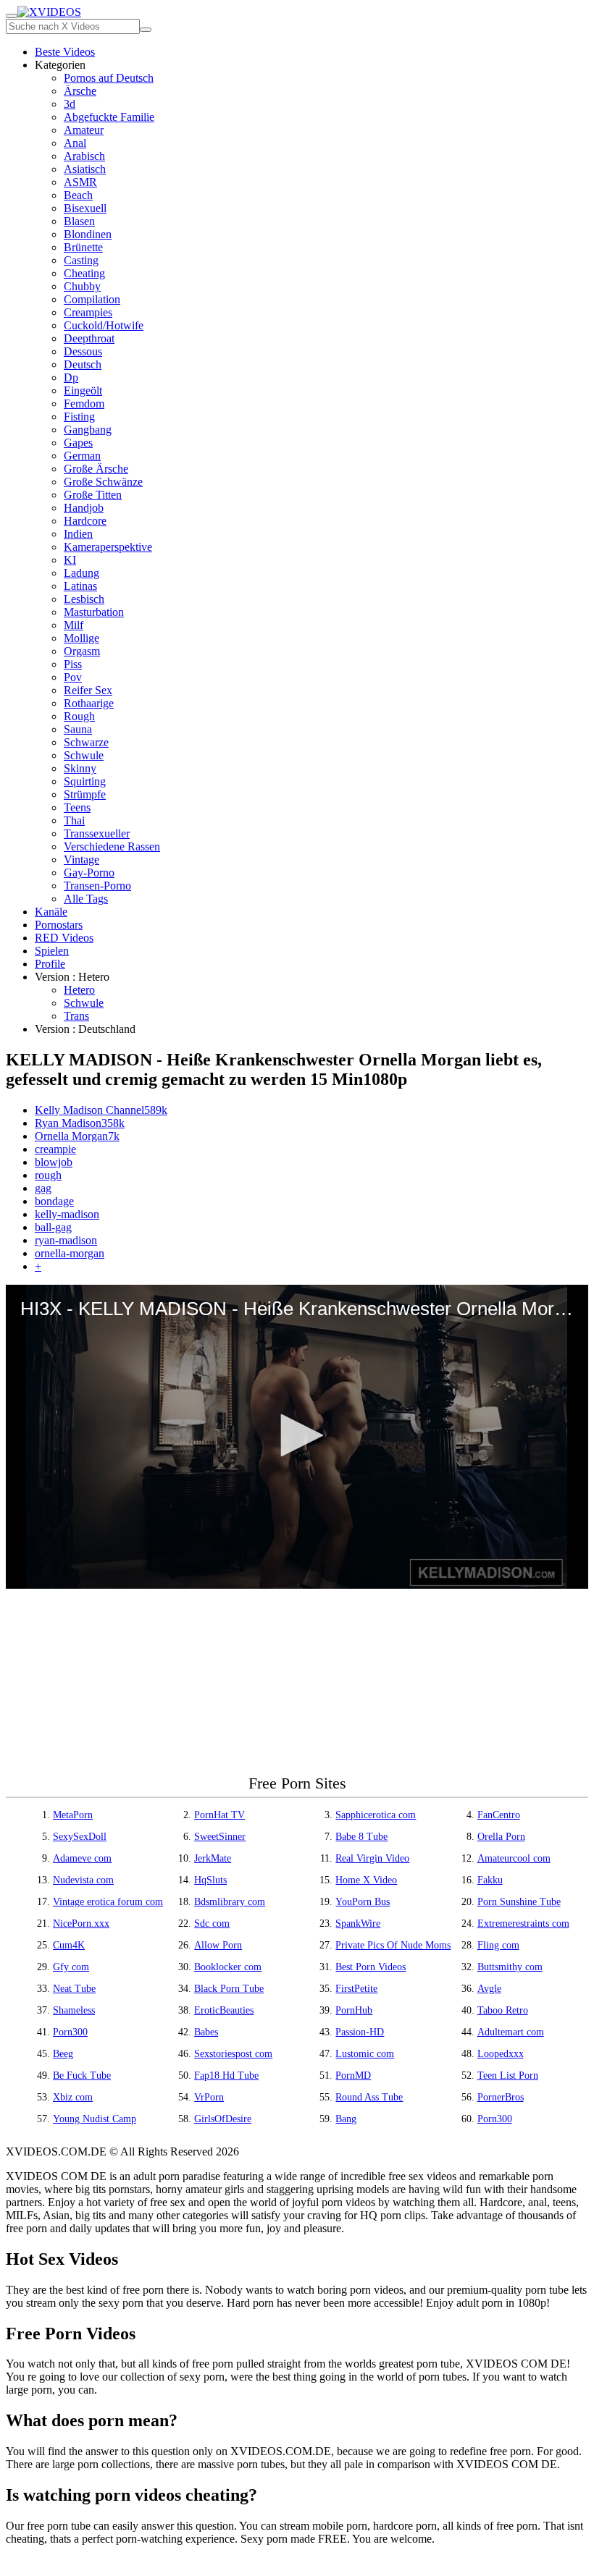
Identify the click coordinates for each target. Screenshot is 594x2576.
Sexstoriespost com (233, 2054)
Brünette (83, 247)
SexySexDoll (80, 1837)
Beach (78, 195)
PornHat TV (219, 1815)
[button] (297, 1435)
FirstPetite (356, 1989)
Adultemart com (511, 2032)
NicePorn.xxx (81, 1923)
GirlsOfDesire (223, 2119)
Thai (74, 820)
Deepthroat (89, 338)
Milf (74, 625)
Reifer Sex (88, 690)
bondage (54, 1201)
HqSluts (210, 1880)
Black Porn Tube (229, 1989)
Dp (71, 377)
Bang (346, 2119)
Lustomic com (365, 2054)
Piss (73, 664)
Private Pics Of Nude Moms (393, 1945)
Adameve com (82, 1858)
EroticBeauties (224, 2010)
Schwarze (86, 742)
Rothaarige (89, 703)
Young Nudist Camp (95, 2119)
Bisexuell (85, 208)
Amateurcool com (514, 1858)
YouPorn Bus (363, 1902)
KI (70, 560)
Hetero (79, 990)
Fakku (490, 1880)
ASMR (80, 182)
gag (43, 1188)
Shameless (74, 2010)
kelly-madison (67, 1214)
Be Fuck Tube (82, 2075)
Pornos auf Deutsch (109, 78)
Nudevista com (83, 1880)
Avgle (489, 1989)
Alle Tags (86, 899)
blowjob (54, 1162)
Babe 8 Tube (361, 1837)
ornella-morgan (70, 1253)
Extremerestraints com (523, 1923)
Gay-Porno (89, 873)
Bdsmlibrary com (230, 1902)
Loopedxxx (501, 2054)
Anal (75, 143)
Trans (76, 1016)
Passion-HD (360, 2032)
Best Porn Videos (371, 1967)
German (82, 456)
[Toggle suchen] (12, 16)
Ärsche (80, 91)
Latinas (80, 586)
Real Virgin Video (372, 1858)
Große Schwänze (103, 482)
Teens (77, 807)
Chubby (82, 286)
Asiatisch (85, 169)
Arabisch (84, 156)
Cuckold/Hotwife (104, 325)
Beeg (63, 2054)
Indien (78, 534)
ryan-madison (66, 1240)
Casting (81, 260)
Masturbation (94, 612)
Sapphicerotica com (376, 1815)
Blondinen (88, 234)
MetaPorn (73, 1815)
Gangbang (88, 430)
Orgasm (82, 651)
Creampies (88, 312)
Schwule (84, 755)
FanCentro (499, 1815)
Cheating (84, 273)
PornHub (354, 2010)
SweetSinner (220, 1837)
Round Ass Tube (369, 2097)
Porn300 (70, 2032)
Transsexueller (97, 833)
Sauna (78, 729)
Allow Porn (218, 1945)
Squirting (85, 781)
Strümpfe (85, 794)
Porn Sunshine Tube (519, 1902)
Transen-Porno (97, 886)
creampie (55, 1149)
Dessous (83, 351)
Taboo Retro (503, 2010)
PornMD (353, 2075)
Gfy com (71, 1967)
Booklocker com (228, 1967)
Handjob (84, 508)
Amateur (84, 130)
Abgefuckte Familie (109, 117)
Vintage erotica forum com (108, 1902)
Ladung (81, 573)
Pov (73, 677)
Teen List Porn (508, 2075)
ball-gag (53, 1227)
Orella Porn (501, 1837)
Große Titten (93, 495)
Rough (79, 716)
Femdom (84, 404)
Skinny (80, 768)
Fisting (79, 417)
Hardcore (85, 521)
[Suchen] (146, 30)
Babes (206, 2032)
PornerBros (501, 2097)
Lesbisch (84, 599)
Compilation (92, 299)
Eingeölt (83, 390)
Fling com (498, 1945)
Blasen (79, 221)
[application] (297, 1437)
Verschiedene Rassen (112, 846)
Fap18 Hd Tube (226, 2075)
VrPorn (209, 2097)
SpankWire (358, 1923)
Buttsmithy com (510, 1967)
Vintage (81, 860)
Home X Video (366, 1880)
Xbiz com (73, 2097)
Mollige (81, 638)
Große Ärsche (96, 469)
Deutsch (83, 364)
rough (48, 1175)
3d (70, 104)
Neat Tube (74, 1989)
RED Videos (64, 938)
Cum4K (69, 1945)
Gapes (78, 443)
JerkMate (213, 1858)
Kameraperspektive (108, 547)
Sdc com (212, 1923)
